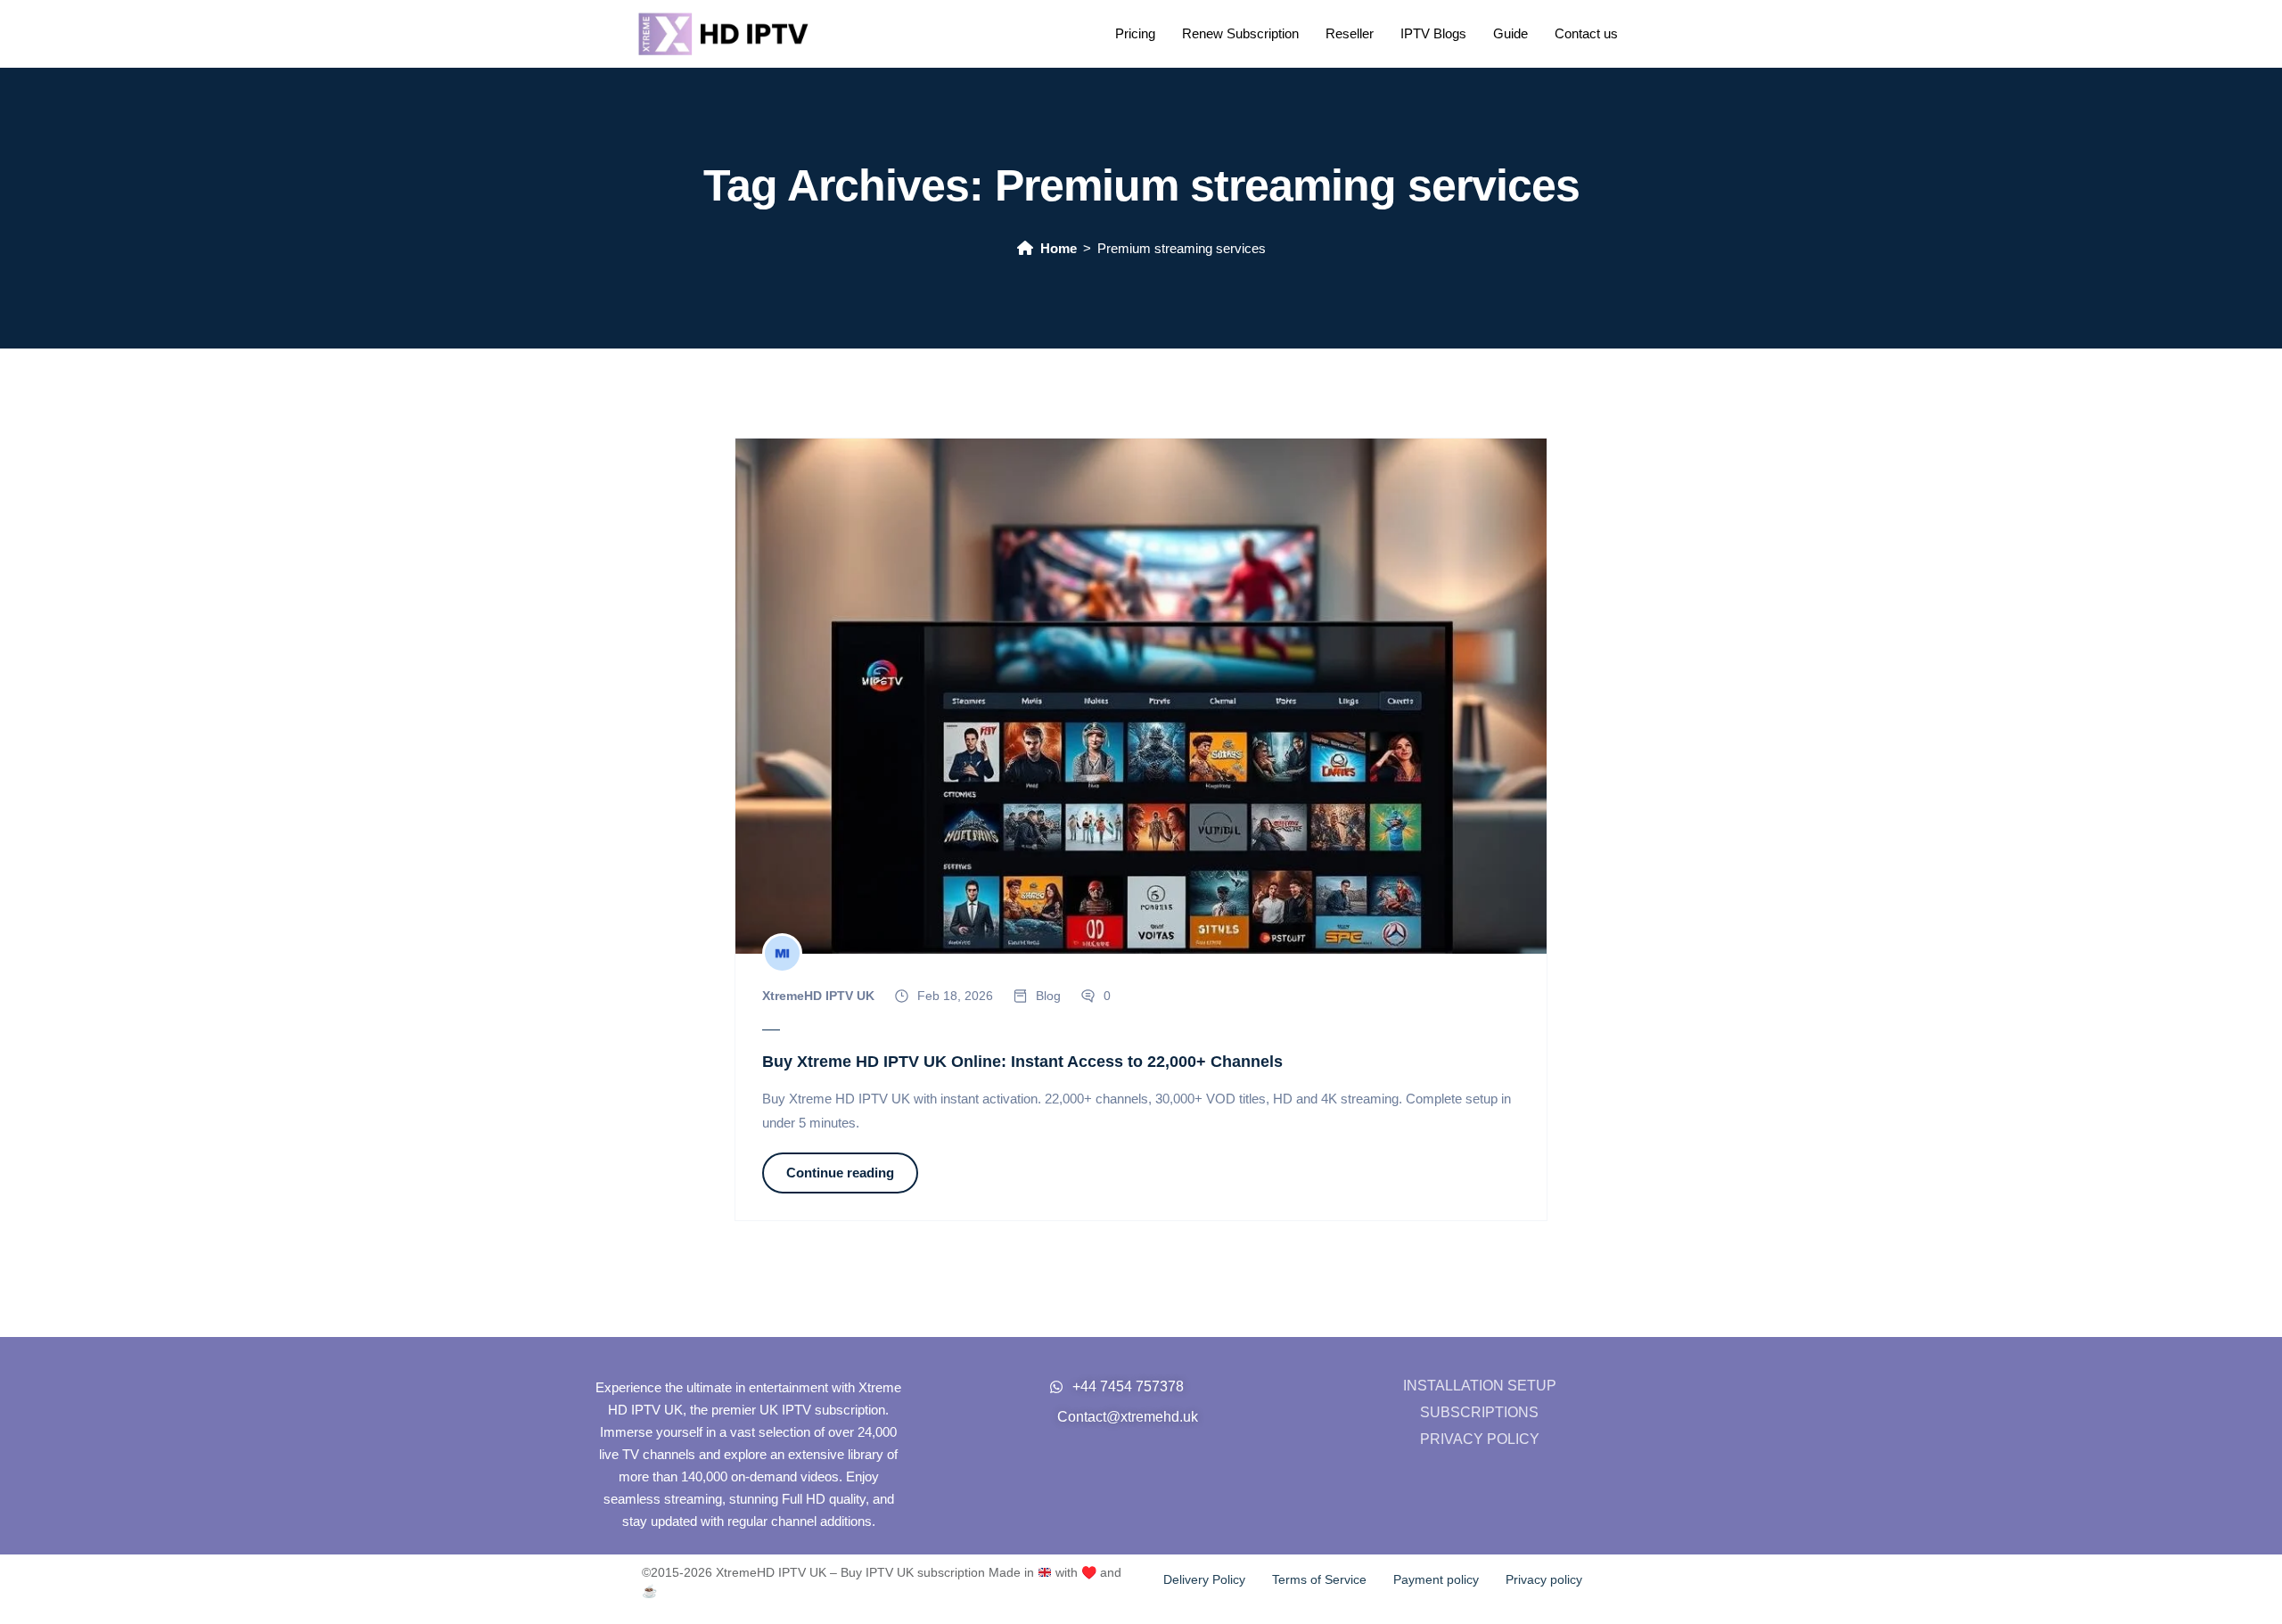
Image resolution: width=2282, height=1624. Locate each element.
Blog (1048, 996)
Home (1059, 248)
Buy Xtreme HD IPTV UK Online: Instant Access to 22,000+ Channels (1022, 1062)
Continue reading (840, 1173)
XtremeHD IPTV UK (818, 996)
